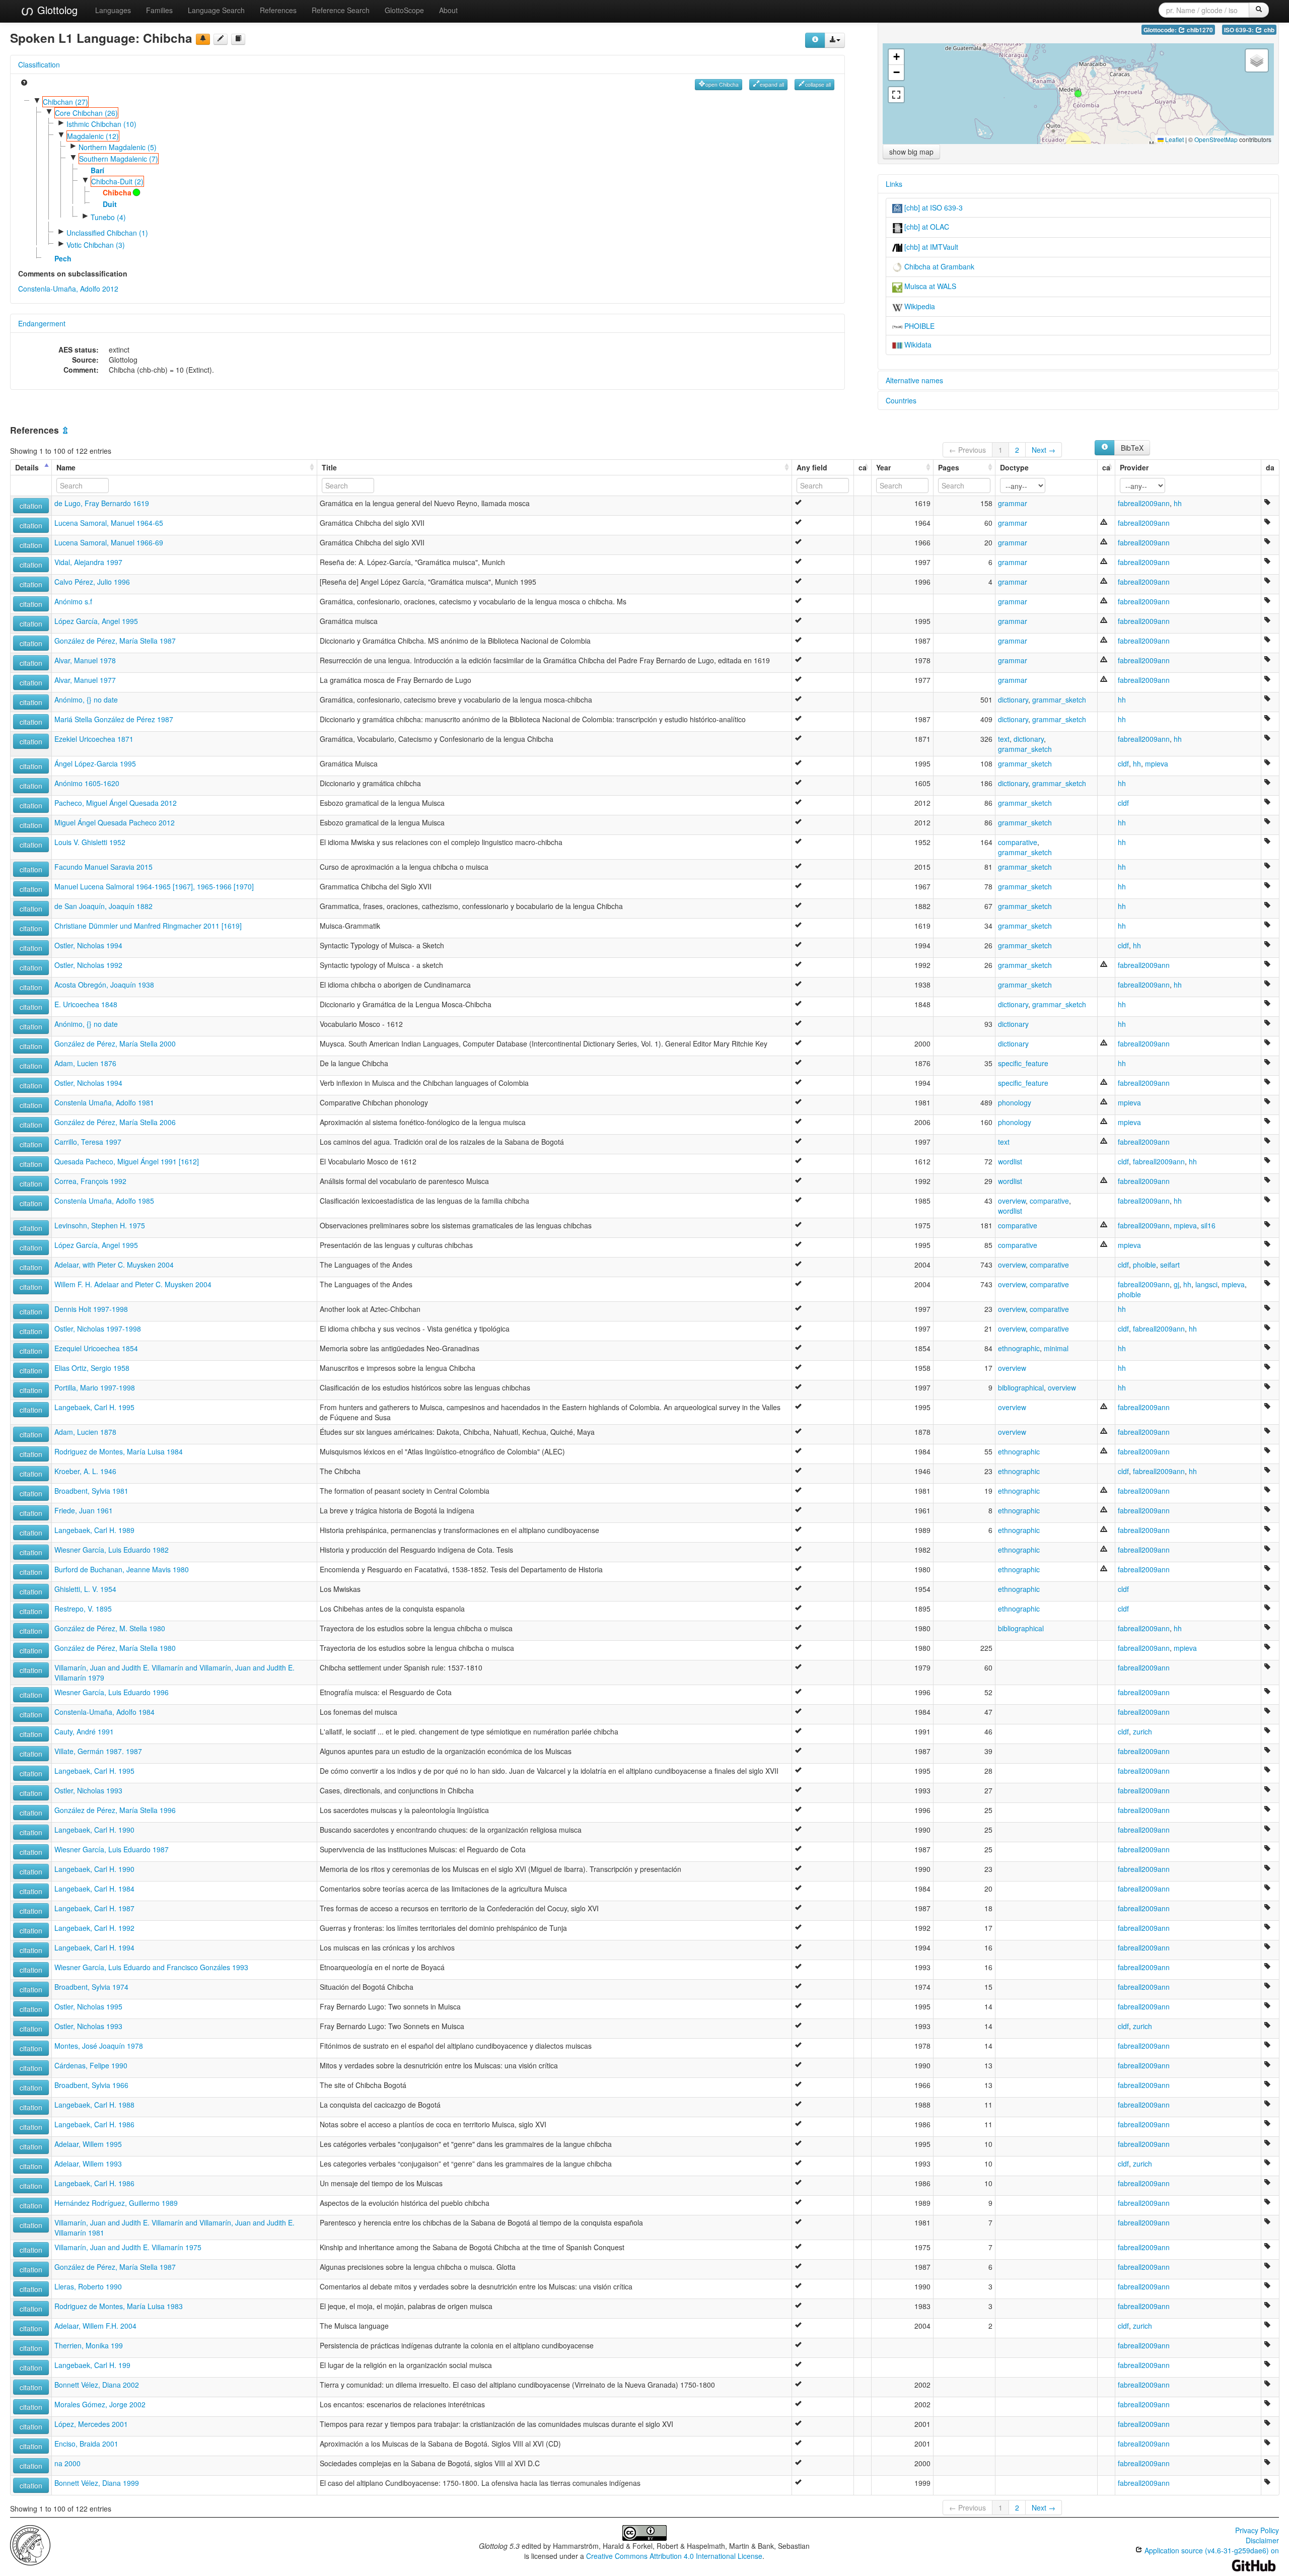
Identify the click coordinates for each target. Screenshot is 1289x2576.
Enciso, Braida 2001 (86, 2444)
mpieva (1157, 763)
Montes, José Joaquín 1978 (99, 2046)
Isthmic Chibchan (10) (101, 124)
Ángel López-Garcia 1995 (95, 763)
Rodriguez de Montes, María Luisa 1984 (119, 1451)
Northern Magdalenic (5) (118, 147)
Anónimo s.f (73, 601)
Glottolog (56, 10)
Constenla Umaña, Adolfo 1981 (104, 1102)
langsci (1206, 1284)
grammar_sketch (1059, 700)
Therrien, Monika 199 (89, 2345)
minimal (1056, 1348)
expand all (772, 84)
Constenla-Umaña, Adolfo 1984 (104, 1712)
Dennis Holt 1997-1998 (91, 1309)
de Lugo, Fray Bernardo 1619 (102, 503)
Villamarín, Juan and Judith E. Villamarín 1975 (128, 2247)
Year (883, 467)
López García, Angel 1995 (96, 621)
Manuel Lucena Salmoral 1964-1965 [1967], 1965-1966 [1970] (154, 886)
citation (31, 506)
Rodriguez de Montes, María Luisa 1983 (119, 2306)
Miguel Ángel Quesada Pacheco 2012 (115, 822)
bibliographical (1021, 1387)
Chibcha (117, 192)
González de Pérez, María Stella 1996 (115, 1810)
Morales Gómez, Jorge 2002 (100, 2404)
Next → (1044, 450)
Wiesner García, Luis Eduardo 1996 (112, 1692)
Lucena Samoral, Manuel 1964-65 (109, 523)
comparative (1018, 842)
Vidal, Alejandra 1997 (88, 562)
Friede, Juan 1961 (84, 1510)
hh (1178, 503)
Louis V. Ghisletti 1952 (90, 842)
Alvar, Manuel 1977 (85, 680)
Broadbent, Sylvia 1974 (91, 1987)
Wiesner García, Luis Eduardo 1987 (112, 1849)
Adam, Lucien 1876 (85, 1063)
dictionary (1013, 700)
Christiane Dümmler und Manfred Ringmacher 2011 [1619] (148, 926)
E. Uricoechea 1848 (86, 1004)
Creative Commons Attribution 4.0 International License (674, 2556)
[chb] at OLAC (926, 227)
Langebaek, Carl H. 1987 (94, 1908)
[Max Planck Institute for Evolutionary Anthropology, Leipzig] (30, 2544)
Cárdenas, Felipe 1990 (91, 2065)
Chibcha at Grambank (938, 266)
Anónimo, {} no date (86, 700)
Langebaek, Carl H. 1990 (94, 1830)
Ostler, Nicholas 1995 (88, 2006)
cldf (1123, 763)
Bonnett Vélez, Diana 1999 (97, 2483)
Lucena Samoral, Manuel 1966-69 (109, 542)
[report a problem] (203, 39)
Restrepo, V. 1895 (83, 1609)
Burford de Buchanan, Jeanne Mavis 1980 (122, 1569)
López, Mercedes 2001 (91, 2424)
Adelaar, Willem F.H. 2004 (95, 2326)
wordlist (1010, 1161)
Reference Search (341, 10)
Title (329, 467)
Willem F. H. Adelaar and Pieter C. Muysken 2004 (133, 1284)
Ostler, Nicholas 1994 (88, 945)
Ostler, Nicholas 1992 (88, 965)
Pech (63, 258)
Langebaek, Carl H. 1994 (94, 1947)
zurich (1142, 1731)
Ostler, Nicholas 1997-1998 (98, 1329)
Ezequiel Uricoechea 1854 (96, 1348)
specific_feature (1023, 1063)
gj (1176, 1284)
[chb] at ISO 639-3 (933, 207)
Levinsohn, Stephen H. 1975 (100, 1225)
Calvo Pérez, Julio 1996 (92, 582)
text (1004, 739)
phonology (1015, 1102)
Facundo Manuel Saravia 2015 (103, 867)
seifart (1170, 1265)
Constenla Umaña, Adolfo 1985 (104, 1201)
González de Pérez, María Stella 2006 (115, 1122)
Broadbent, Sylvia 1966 (91, 2085)
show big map (911, 152)
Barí (97, 170)
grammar (1013, 503)
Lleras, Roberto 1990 (88, 2286)
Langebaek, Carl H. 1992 (94, 1928)
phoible (1144, 1265)
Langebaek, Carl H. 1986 (94, 2124)
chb (1268, 30)
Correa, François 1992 (90, 1181)
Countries (901, 400)
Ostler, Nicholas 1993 (88, 1790)
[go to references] (238, 39)
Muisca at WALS (929, 286)
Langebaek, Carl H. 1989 (94, 1530)
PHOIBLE (918, 326)
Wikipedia (919, 306)
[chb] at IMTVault (930, 247)
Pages (949, 467)
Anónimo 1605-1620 (87, 783)
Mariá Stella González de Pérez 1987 (114, 719)
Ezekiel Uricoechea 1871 (94, 739)
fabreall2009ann (1144, 503)
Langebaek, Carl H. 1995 (94, 1407)
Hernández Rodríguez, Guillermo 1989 (116, 2203)
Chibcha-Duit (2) (117, 181)
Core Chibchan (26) (86, 113)
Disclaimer (1262, 2540)
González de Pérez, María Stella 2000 (115, 1043)
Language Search (216, 10)
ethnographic (1019, 1348)
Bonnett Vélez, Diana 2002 (97, 2385)
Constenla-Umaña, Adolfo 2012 (68, 289)
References (278, 10)
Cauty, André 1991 (84, 1731)
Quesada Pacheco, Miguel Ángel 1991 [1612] (127, 1161)
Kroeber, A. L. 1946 (85, 1471)
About (448, 10)
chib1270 (1199, 30)
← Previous (968, 450)
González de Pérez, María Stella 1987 (115, 641)
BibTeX (1132, 448)
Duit (110, 204)
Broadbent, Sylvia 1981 (91, 1491)
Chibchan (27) (65, 102)
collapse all (818, 84)
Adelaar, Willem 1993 (88, 2164)
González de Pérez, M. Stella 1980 (110, 1628)
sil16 (1208, 1225)
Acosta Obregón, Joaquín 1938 (104, 985)
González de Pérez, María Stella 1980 (115, 1648)
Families (159, 10)
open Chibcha (722, 84)
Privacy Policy (1257, 2530)
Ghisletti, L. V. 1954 (85, 1589)
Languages (113, 10)
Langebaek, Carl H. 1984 (94, 1889)
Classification (39, 64)
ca (863, 467)
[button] (1078, 94)
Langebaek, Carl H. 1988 (94, 2105)
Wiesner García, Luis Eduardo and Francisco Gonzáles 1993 (151, 1967)
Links (894, 184)
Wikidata (917, 344)
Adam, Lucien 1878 (85, 1432)
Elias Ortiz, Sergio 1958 (92, 1368)
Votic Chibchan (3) (96, 245)
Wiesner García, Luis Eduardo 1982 (112, 1550)
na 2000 (67, 2463)
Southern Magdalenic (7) (119, 159)
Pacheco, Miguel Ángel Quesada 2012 (116, 803)
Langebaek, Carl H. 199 (92, 2365)
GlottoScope (404, 10)
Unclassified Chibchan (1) (107, 233)
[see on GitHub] (221, 39)
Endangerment (42, 323)
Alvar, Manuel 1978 (85, 660)
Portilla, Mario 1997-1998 (95, 1387)
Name (66, 467)
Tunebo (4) (108, 217)
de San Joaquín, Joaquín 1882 (103, 906)
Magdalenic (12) (93, 136)
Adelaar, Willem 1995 (88, 2144)
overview (1012, 1201)
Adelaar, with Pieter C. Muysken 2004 (114, 1265)
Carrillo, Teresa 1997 (88, 1142)
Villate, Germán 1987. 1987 (98, 1751)
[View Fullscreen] (896, 95)
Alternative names (914, 380)
